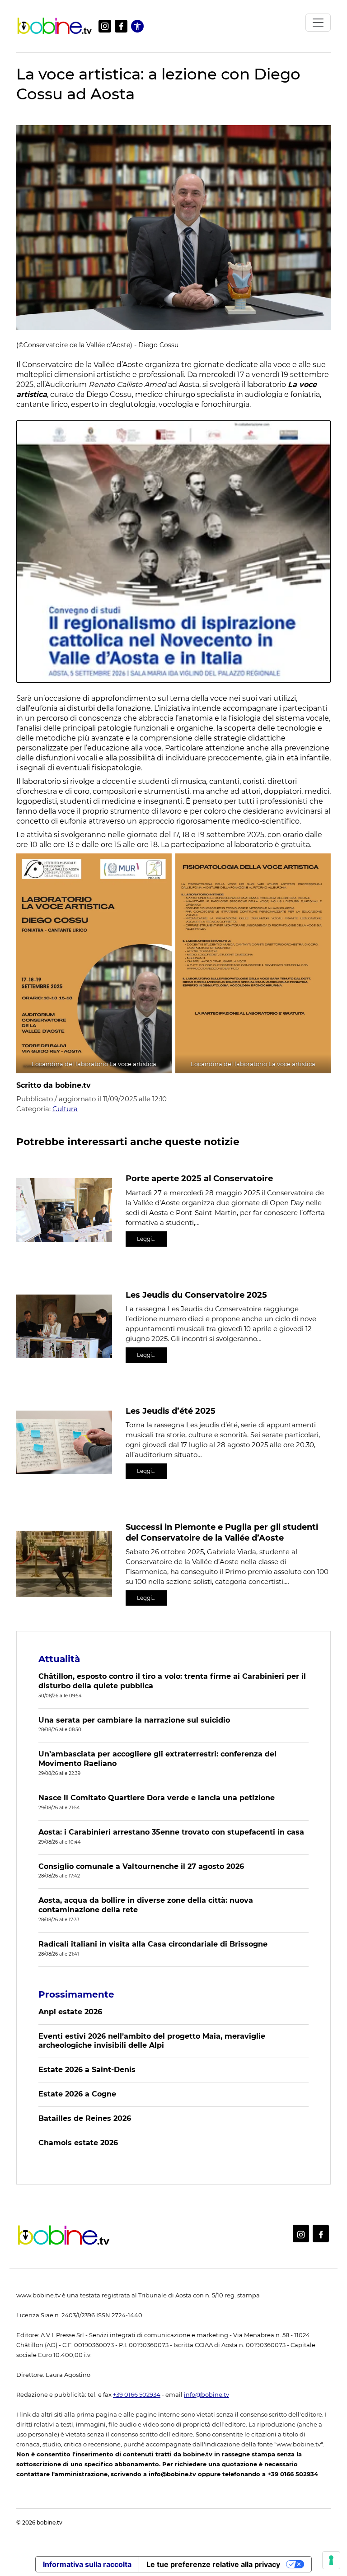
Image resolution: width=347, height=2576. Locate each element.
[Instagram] (105, 26)
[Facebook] (121, 26)
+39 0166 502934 (137, 2395)
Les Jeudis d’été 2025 (171, 1411)
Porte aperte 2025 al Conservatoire (199, 1179)
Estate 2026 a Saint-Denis (87, 2070)
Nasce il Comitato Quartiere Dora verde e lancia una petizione (157, 1798)
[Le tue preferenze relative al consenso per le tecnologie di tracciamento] (331, 2560)
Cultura (65, 1109)
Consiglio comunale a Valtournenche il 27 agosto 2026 (141, 1866)
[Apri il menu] (318, 23)
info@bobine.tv (206, 2395)
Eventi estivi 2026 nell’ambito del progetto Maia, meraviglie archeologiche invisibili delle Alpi (152, 2041)
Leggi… (146, 1239)
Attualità (59, 1659)
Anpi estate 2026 (70, 2012)
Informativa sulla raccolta (87, 2564)
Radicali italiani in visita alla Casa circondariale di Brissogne (153, 1944)
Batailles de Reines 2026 (85, 2118)
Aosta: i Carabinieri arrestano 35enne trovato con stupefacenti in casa (171, 1832)
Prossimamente (76, 1994)
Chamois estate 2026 (78, 2143)
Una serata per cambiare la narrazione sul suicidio (134, 1720)
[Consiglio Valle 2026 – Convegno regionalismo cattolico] (173, 551)
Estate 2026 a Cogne (77, 2094)
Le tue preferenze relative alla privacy (213, 2564)
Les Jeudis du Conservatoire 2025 (196, 1295)
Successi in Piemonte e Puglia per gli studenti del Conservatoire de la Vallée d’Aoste (222, 1532)
